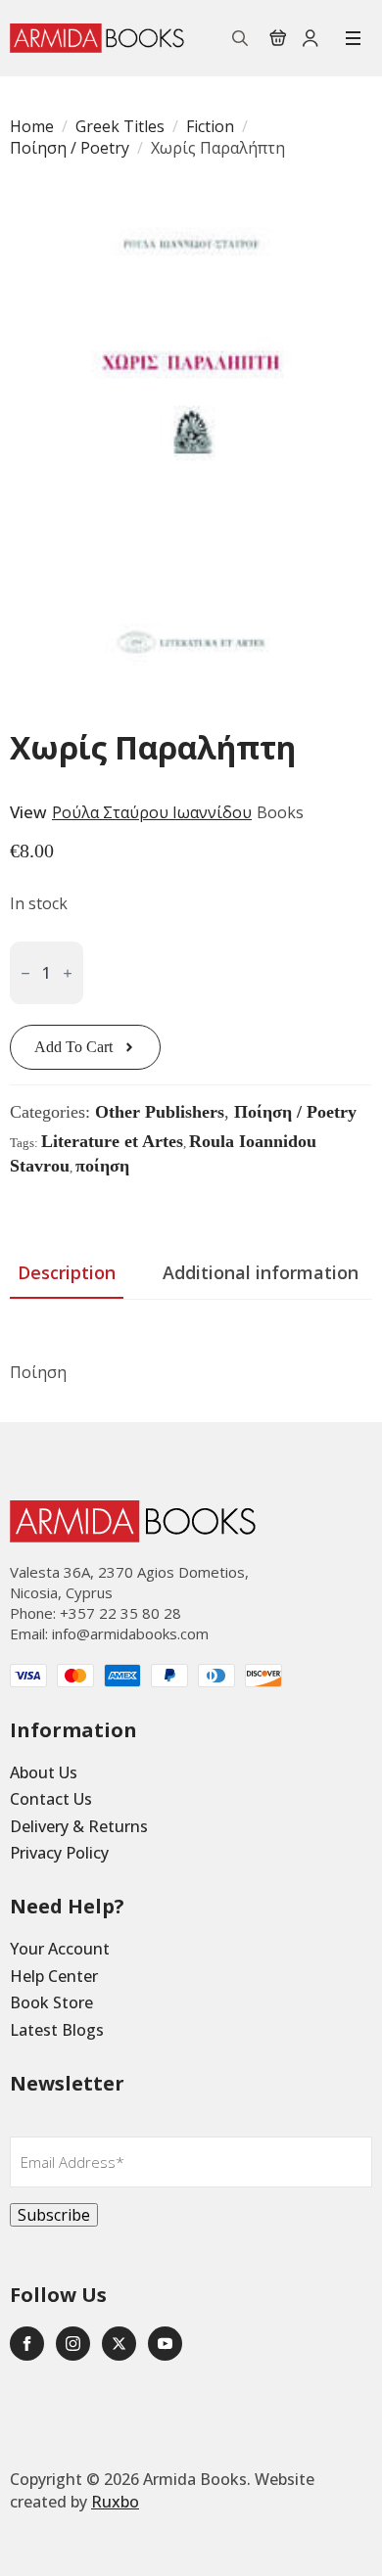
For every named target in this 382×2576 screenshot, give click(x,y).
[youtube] (165, 2344)
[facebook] (27, 2344)
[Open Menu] (353, 38)
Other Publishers (160, 1112)
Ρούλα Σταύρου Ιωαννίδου (152, 812)
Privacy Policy (59, 1853)
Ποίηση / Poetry (70, 148)
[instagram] (73, 2344)
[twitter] (119, 2344)
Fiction (210, 126)
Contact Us (51, 1799)
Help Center (54, 1976)
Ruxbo (115, 2502)
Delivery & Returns (79, 1826)
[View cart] (278, 38)
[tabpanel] (191, 1353)
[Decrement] (25, 973)
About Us (44, 1772)
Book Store (51, 2002)
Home (32, 126)
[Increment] (68, 973)
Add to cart (73, 1047)
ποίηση (102, 1166)
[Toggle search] (240, 38)
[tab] (67, 1273)
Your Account (60, 1949)
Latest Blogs (57, 2030)
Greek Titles (120, 126)
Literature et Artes (112, 1141)
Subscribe (54, 2215)
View (28, 812)
